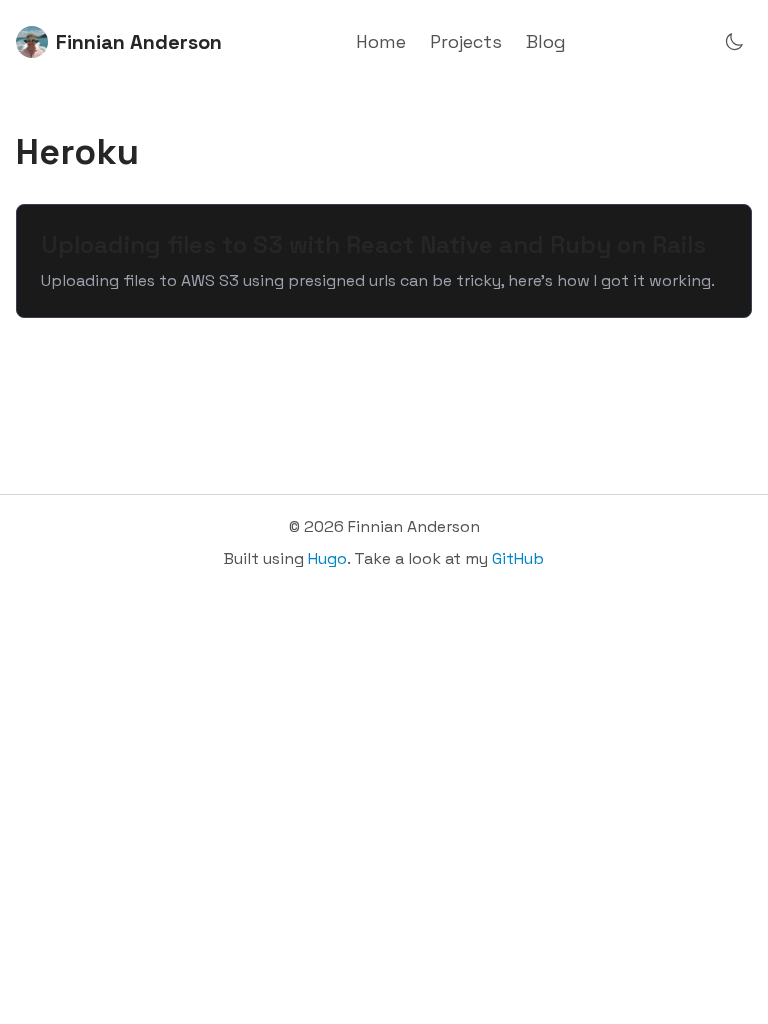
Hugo (327, 558)
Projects (466, 41)
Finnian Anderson (139, 42)
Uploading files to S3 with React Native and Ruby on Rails (373, 244)
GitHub (518, 558)
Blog (546, 41)
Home (381, 41)
